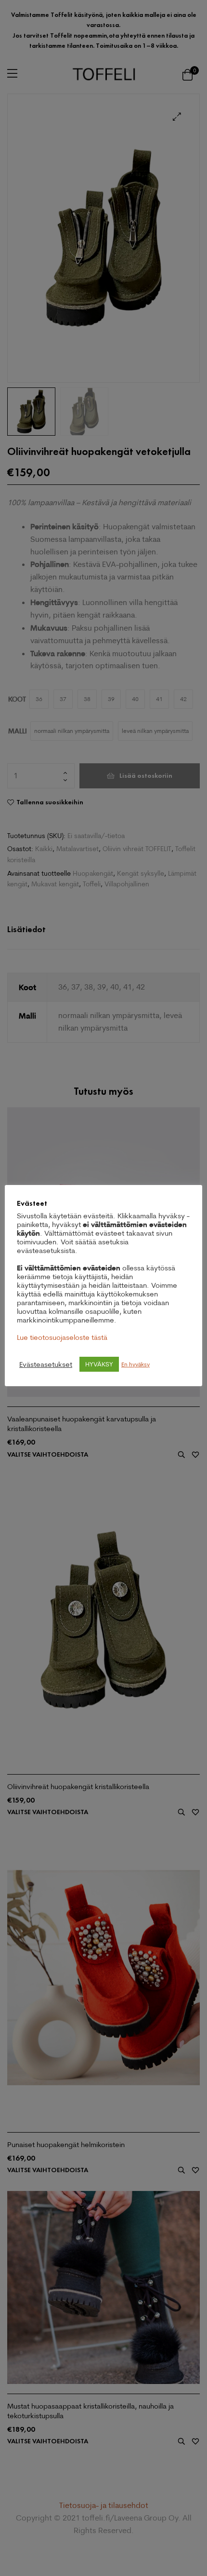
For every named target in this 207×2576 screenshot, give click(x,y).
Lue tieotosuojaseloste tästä (62, 1337)
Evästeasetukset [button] (46, 1364)
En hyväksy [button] (136, 1364)
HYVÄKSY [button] (99, 1364)
